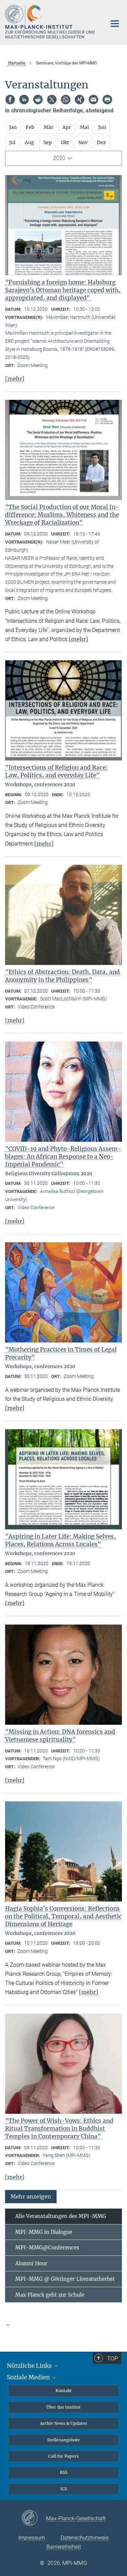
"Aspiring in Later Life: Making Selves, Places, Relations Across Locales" (60, 1540)
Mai (84, 127)
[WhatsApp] (66, 100)
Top (112, 2358)
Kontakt (64, 2391)
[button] (31, 2196)
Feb (30, 127)
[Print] (107, 100)
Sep (48, 142)
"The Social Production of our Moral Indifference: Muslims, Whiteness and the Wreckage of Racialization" (62, 515)
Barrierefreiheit (64, 2547)
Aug (29, 142)
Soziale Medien (29, 2377)
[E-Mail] (93, 100)
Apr (67, 127)
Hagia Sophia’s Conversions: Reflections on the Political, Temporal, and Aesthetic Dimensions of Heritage (63, 1916)
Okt (65, 142)
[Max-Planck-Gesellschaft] (34, 2518)
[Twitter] (52, 100)
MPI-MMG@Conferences (47, 2248)
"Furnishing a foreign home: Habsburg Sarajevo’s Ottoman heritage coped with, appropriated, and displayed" (63, 290)
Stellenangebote (63, 2440)
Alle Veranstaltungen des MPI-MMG (61, 2216)
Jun (102, 127)
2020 (59, 158)
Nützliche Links (30, 2366)
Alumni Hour (31, 2263)
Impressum (32, 2538)
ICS (64, 2489)
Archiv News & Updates (63, 2423)
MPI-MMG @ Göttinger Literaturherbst (65, 2279)
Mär (48, 127)
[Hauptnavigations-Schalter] (115, 24)
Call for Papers (63, 2456)
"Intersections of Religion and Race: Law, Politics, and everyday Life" (56, 771)
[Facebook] (10, 100)
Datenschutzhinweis (85, 2538)
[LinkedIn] (24, 100)
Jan (13, 127)
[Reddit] (38, 100)
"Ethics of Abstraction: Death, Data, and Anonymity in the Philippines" (62, 976)
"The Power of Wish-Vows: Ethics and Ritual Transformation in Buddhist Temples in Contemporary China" (59, 2129)
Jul (12, 142)
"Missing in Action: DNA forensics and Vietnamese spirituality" (60, 1736)
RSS (64, 2472)
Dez (101, 142)
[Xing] (80, 100)
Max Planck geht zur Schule (50, 2295)
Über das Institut (63, 2407)
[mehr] (15, 379)
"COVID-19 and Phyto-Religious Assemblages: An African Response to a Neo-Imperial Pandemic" (63, 1157)
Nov (83, 142)
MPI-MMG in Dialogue (44, 2232)
